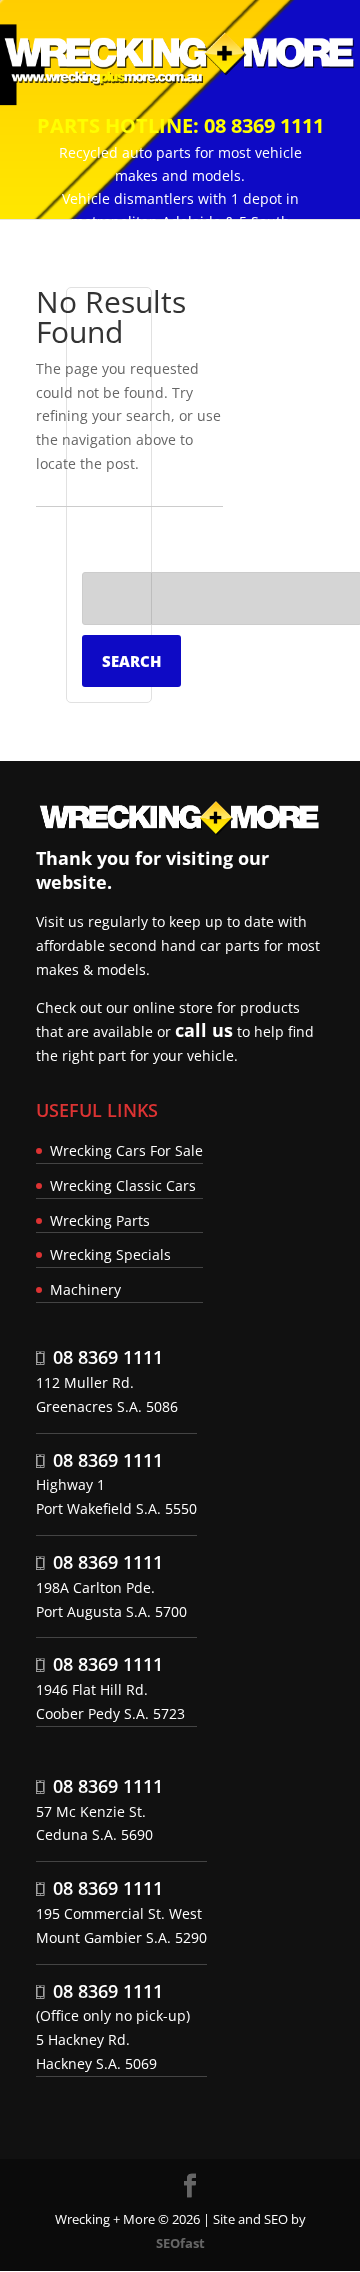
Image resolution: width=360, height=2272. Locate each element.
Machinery (85, 1289)
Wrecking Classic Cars (123, 1185)
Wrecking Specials (110, 1254)
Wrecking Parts (100, 1220)
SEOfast (180, 2243)
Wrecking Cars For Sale (126, 1150)
